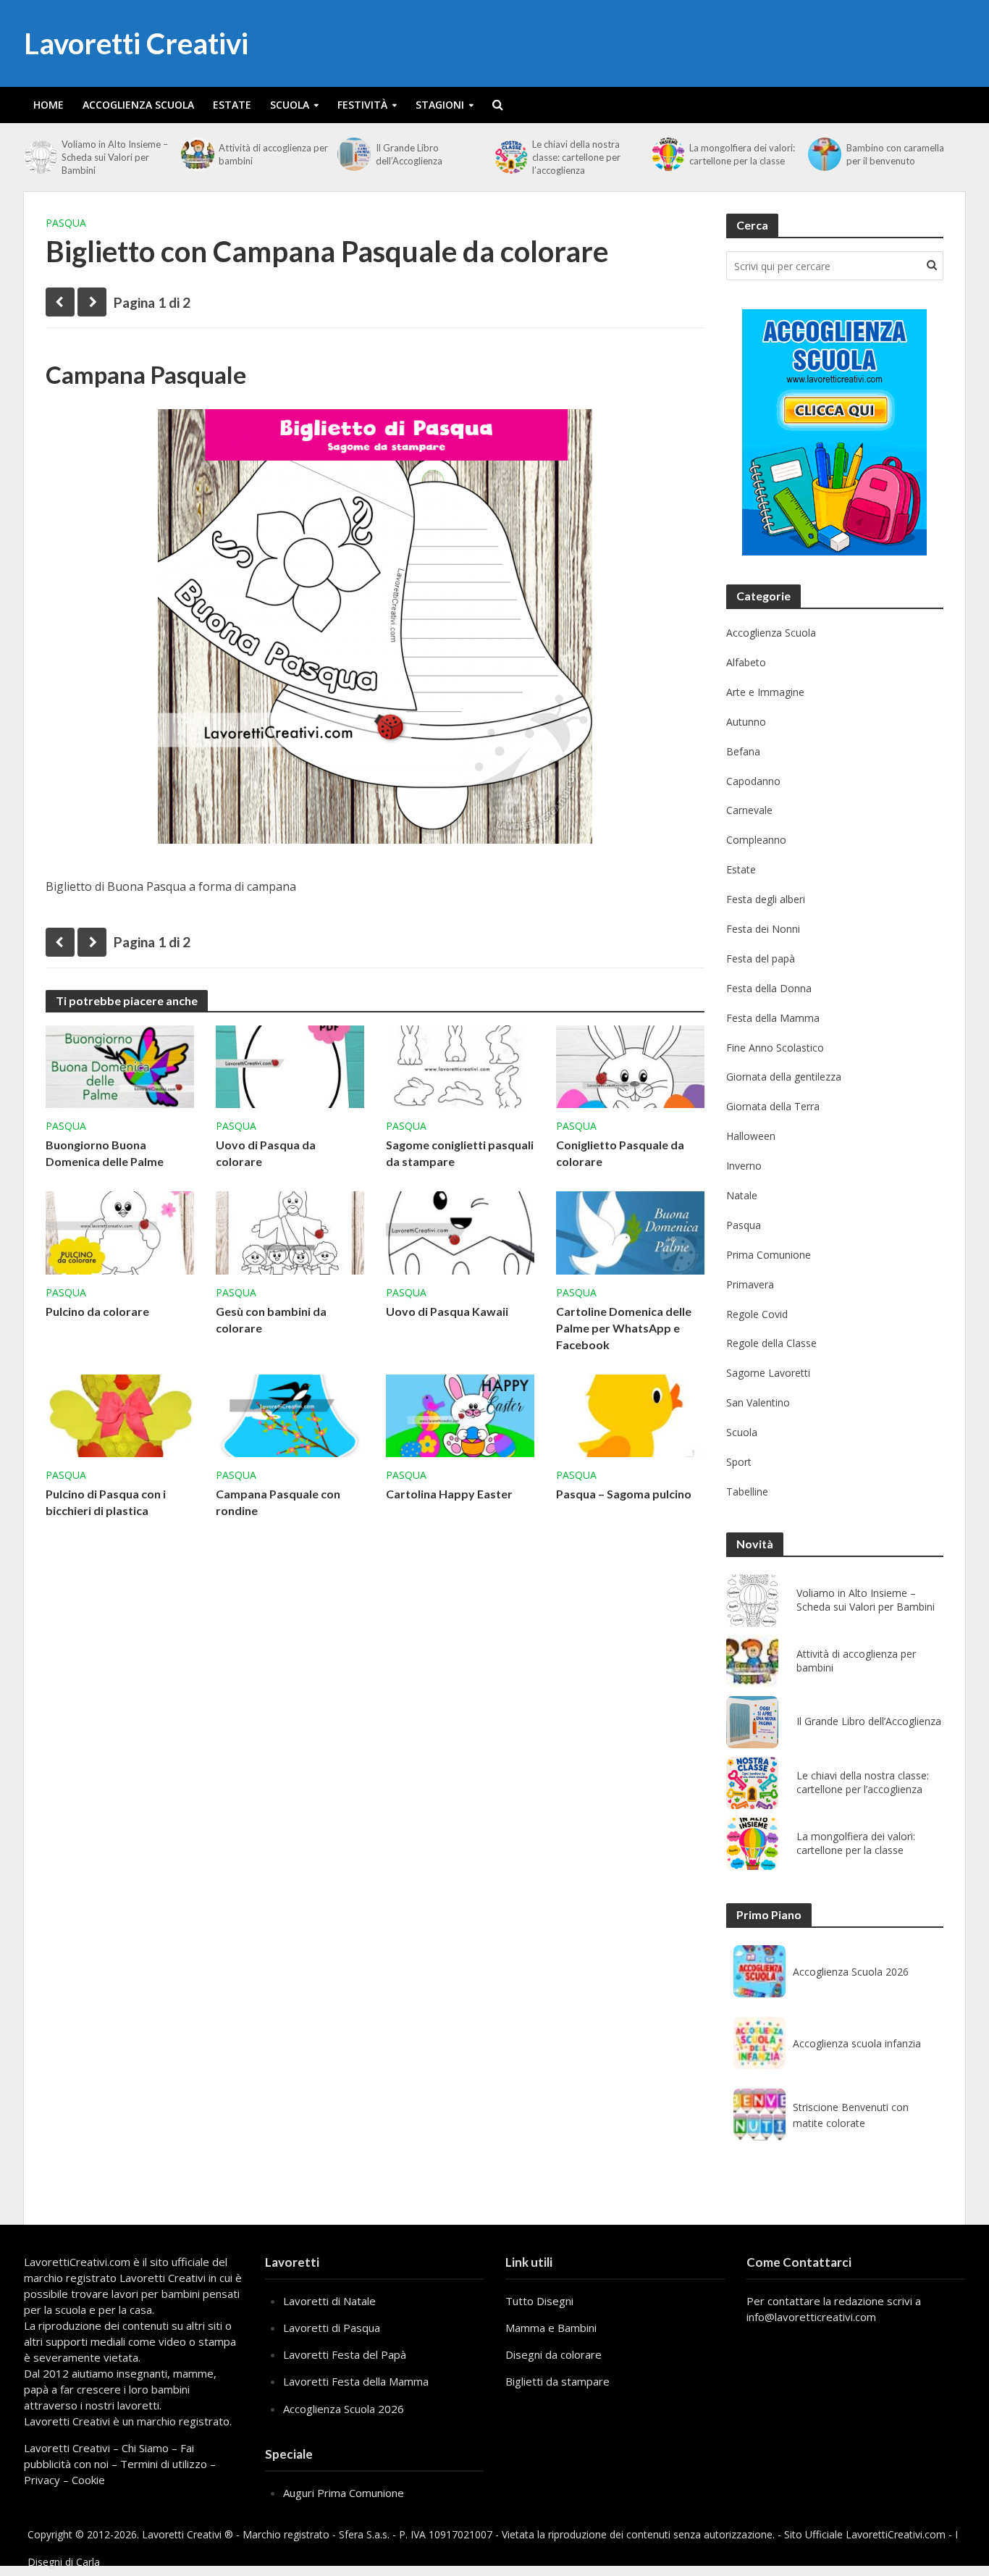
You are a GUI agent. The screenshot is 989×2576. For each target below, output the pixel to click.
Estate (232, 105)
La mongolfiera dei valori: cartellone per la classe (742, 154)
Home (49, 105)
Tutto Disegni (539, 2301)
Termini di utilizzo (164, 2464)
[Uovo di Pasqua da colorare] (290, 1065)
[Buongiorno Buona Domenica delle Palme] (120, 1065)
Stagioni (440, 105)
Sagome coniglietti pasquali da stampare (460, 1153)
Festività (362, 105)
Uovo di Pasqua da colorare (266, 1153)
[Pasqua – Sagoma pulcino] (630, 1414)
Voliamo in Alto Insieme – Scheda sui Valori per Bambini (115, 157)
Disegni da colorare (554, 2354)
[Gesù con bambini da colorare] (290, 1232)
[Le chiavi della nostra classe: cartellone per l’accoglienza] (510, 157)
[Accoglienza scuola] (834, 432)
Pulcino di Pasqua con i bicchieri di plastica (106, 1502)
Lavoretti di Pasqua (332, 2328)
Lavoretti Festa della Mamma (356, 2381)
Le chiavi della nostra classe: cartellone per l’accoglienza (576, 157)
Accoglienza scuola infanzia (857, 2043)
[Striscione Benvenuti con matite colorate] (759, 2115)
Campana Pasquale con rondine (278, 1502)
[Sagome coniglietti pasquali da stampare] (460, 1065)
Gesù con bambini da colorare (271, 1320)
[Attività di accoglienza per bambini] (196, 154)
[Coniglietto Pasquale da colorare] (630, 1065)
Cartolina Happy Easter (449, 1494)
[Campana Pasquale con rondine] (290, 1414)
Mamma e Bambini (551, 2328)
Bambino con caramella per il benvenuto (895, 154)
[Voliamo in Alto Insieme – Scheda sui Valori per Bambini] (39, 157)
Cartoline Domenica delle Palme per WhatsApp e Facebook (624, 1328)
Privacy (42, 2480)
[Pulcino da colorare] (120, 1232)
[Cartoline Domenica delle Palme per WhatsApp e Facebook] (630, 1232)
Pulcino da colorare (97, 1311)
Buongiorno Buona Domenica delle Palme (105, 1153)
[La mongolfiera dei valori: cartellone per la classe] (667, 154)
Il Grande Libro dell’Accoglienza (409, 154)
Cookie (88, 2480)
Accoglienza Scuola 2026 (851, 1972)
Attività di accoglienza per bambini (273, 154)
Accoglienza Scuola (138, 105)
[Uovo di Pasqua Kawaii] (460, 1232)
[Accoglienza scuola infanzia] (759, 2043)
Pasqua (66, 223)
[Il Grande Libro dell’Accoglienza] (353, 154)
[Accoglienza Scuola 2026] (759, 1971)
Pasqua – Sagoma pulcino (624, 1494)
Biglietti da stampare (557, 2381)
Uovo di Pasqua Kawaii (447, 1311)
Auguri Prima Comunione (344, 2493)
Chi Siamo (145, 2448)
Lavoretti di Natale (329, 2301)
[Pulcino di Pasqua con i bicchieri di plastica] (120, 1414)
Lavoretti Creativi (136, 43)
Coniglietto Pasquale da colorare (620, 1153)
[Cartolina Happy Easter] (460, 1414)
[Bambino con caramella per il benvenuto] (823, 154)
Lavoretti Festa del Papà (345, 2354)
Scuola (290, 105)
